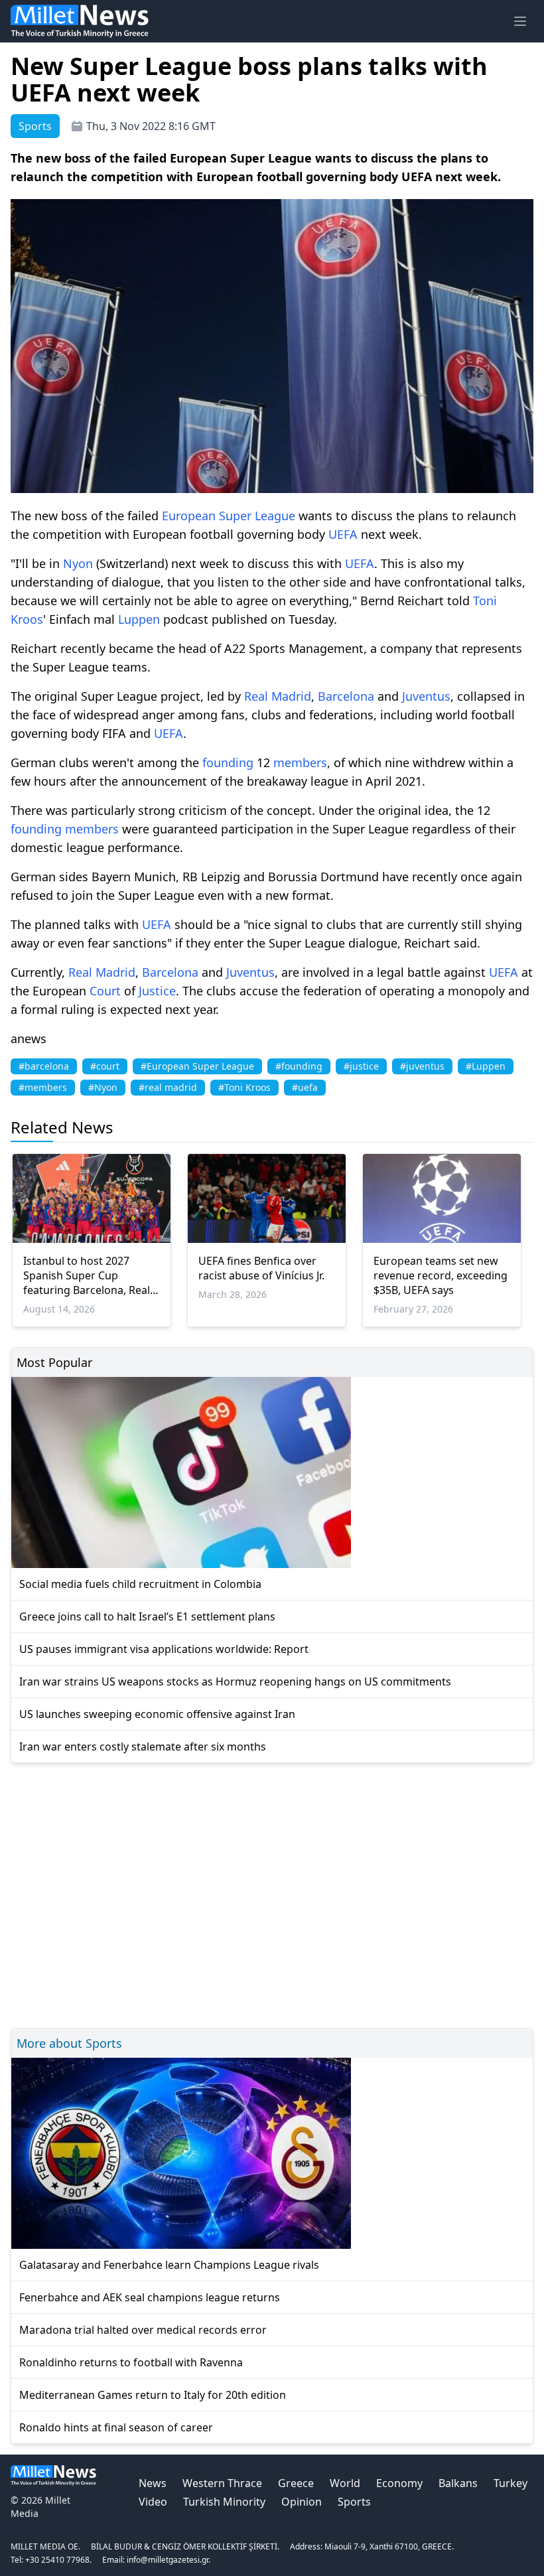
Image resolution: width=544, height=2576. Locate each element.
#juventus (422, 1066)
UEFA (343, 534)
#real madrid (168, 1087)
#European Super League (197, 1066)
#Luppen (486, 1066)
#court (105, 1066)
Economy (399, 2483)
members (300, 762)
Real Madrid (278, 696)
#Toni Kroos (244, 1087)
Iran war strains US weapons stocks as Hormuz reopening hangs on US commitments (235, 1682)
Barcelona (346, 696)
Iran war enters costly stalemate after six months (143, 1747)
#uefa (305, 1087)
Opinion (302, 2502)
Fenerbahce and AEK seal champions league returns (150, 2297)
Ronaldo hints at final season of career (116, 2427)
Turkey (510, 2483)
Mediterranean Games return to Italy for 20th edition (153, 2395)
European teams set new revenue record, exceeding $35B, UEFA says (441, 1275)
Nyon (78, 563)
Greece (296, 2483)
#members (43, 1087)
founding (228, 762)
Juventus (426, 696)
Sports (354, 2502)
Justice (157, 991)
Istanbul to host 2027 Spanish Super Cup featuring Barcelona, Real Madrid (87, 1275)
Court (105, 991)
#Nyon (103, 1087)
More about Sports (69, 2043)
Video (153, 2502)
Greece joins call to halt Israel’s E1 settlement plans (147, 1616)
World (345, 2483)
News (153, 2483)
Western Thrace (222, 2483)
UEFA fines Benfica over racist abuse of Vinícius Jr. (261, 1268)
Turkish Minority (224, 2502)
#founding (299, 1066)
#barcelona (44, 1066)
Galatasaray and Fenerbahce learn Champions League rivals (169, 2265)
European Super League (229, 516)
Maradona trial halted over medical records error (143, 2330)
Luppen (139, 619)
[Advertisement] (272, 1894)
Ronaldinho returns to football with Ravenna (131, 2362)
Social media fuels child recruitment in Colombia (140, 1584)
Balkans (458, 2483)
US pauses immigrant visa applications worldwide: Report (164, 1649)
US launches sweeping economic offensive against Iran (157, 1714)
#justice (361, 1066)
